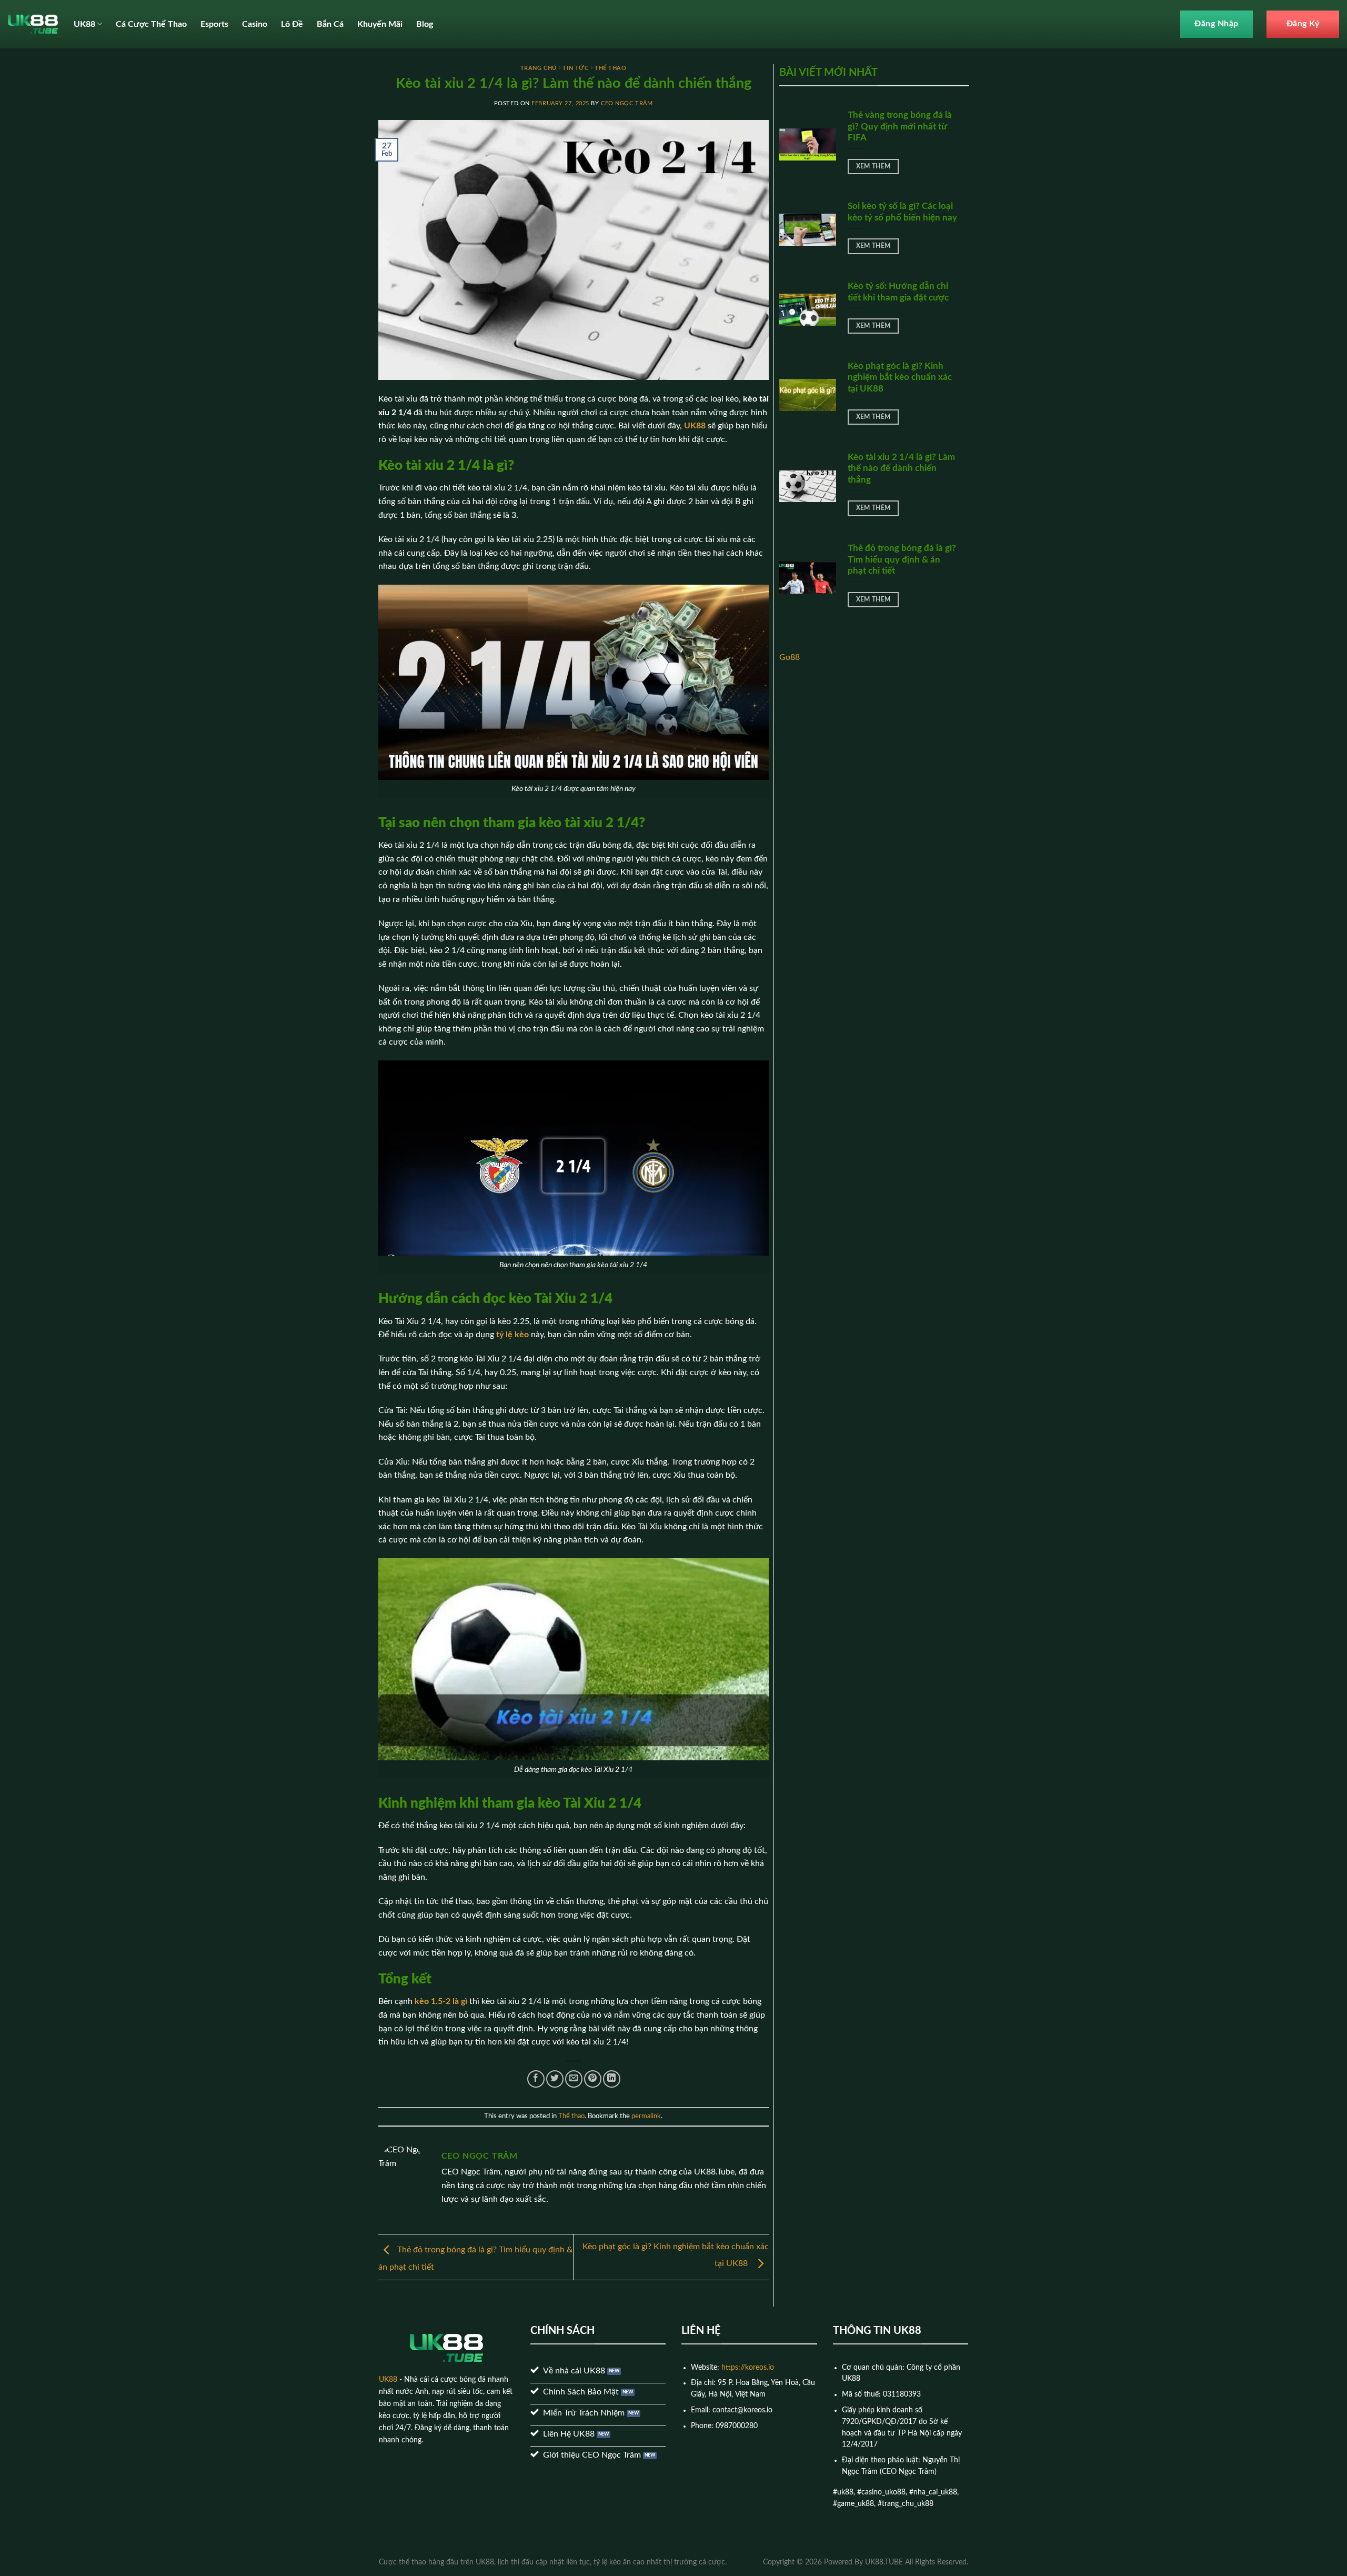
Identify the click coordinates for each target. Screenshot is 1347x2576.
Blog (425, 24)
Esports (214, 24)
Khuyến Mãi (380, 24)
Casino (255, 24)
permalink (646, 2116)
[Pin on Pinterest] (593, 2079)
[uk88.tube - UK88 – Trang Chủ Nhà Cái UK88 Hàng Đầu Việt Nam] (33, 24)
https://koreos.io (748, 2368)
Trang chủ (539, 68)
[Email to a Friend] (574, 2079)
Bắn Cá (330, 24)
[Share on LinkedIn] (612, 2079)
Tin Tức (575, 68)
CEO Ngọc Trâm (627, 103)
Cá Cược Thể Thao (151, 24)
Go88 (790, 657)
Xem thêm (873, 167)
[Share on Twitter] (555, 2079)
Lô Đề (292, 24)
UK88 (84, 24)
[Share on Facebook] (536, 2079)
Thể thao (610, 68)
